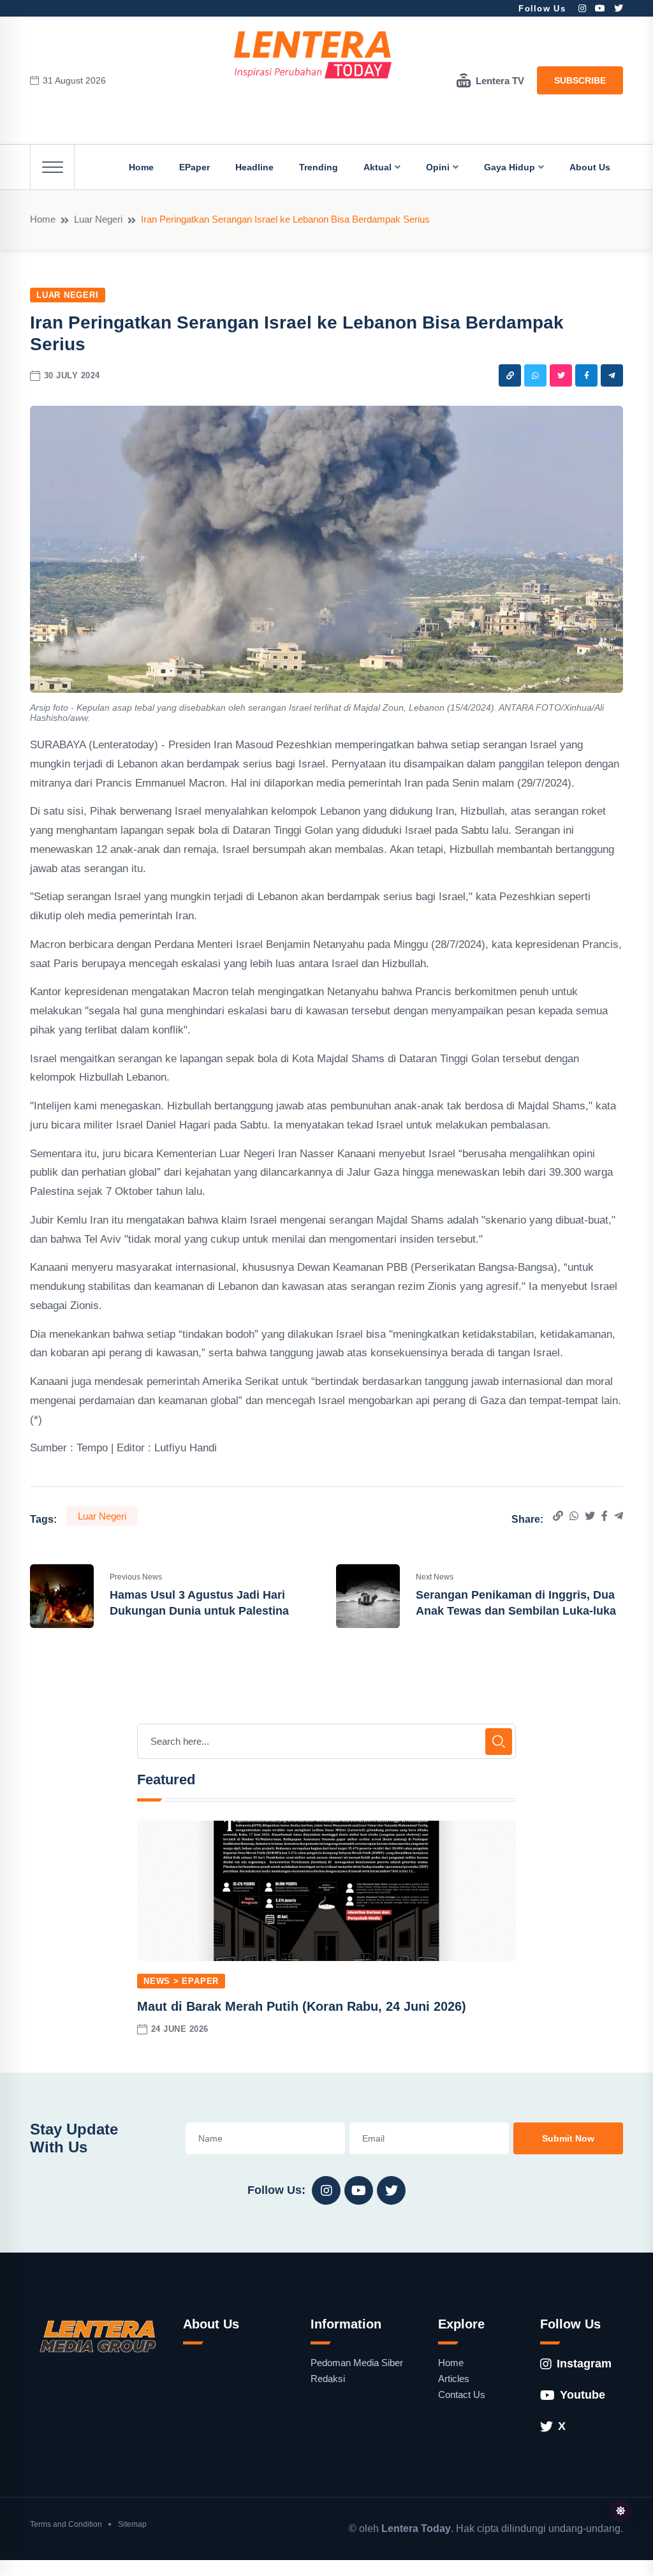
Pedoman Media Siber (357, 2363)
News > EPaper (181, 1981)
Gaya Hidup (510, 167)
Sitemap (132, 2524)
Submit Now (568, 2138)
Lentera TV (500, 81)
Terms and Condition (66, 2524)
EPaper (194, 167)
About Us (590, 167)
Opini (438, 167)
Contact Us (462, 2395)
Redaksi (328, 2379)
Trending (319, 167)
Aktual (378, 167)
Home (141, 167)
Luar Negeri (98, 219)
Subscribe (580, 80)
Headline (254, 167)
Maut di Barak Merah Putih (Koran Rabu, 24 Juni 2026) (302, 2006)
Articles (454, 2379)
